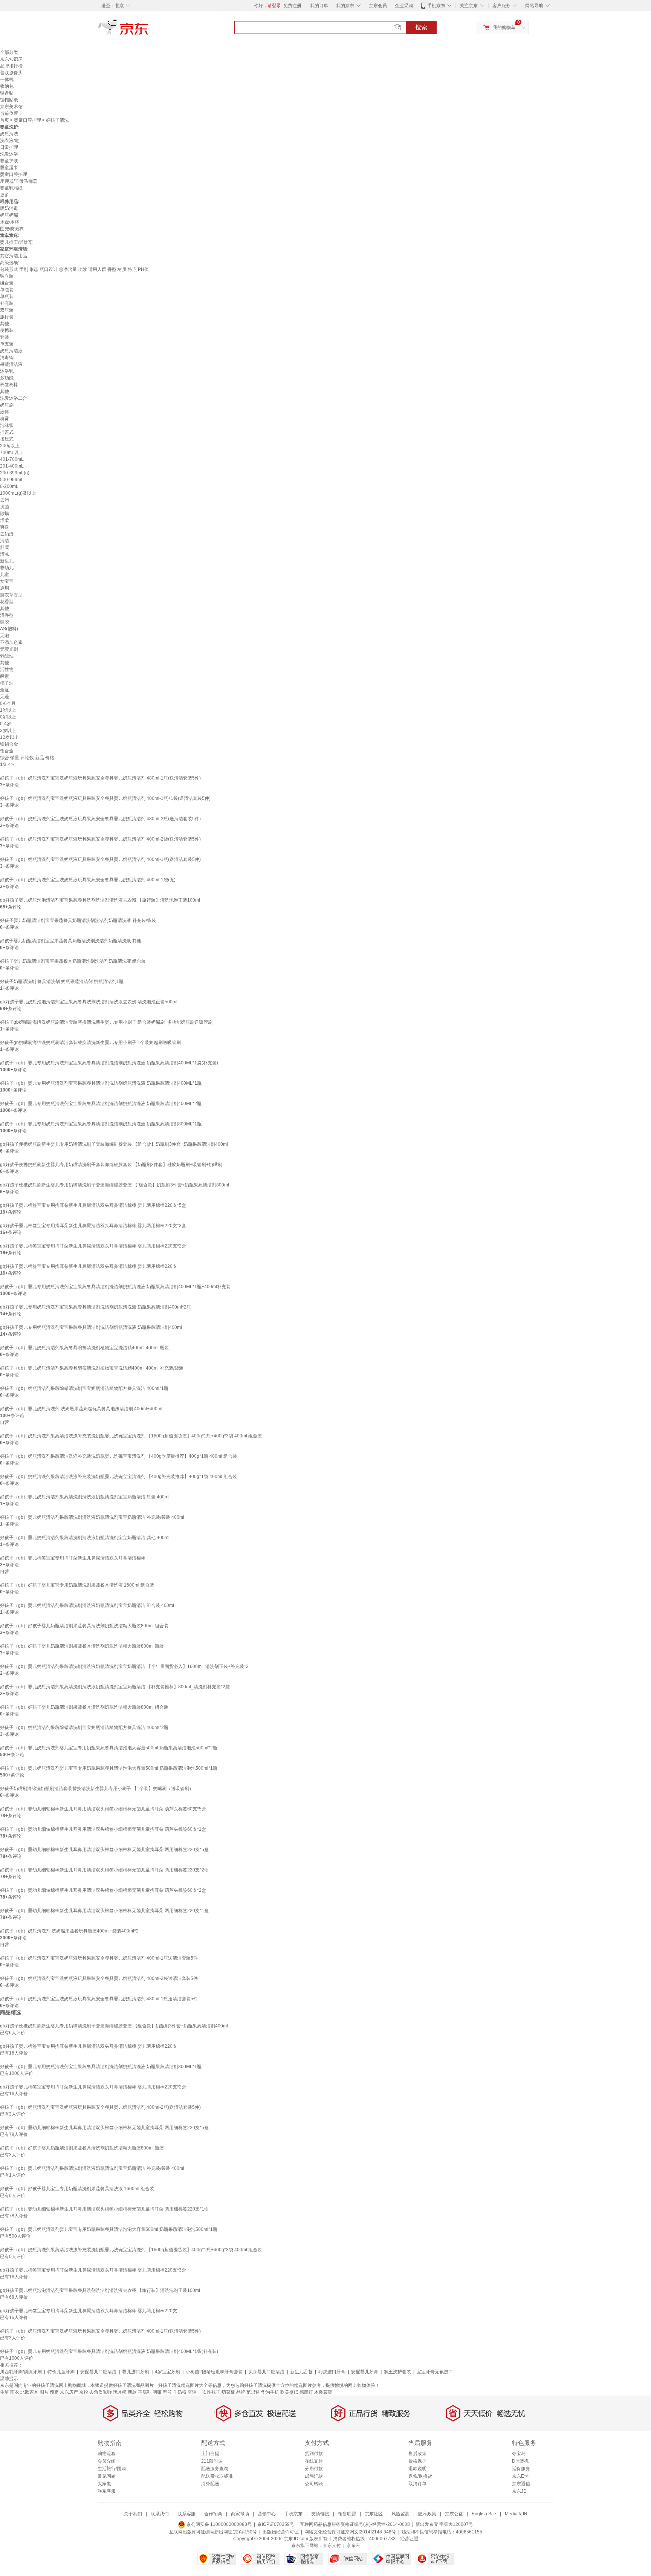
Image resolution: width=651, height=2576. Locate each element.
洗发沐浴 (9, 154)
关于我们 (133, 2514)
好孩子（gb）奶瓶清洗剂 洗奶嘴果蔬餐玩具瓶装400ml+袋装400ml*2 (69, 1931)
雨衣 (15, 2392)
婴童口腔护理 (28, 120)
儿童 (5, 575)
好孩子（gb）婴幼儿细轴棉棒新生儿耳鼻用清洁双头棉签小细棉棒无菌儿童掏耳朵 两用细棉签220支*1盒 (104, 1911)
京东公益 (454, 2514)
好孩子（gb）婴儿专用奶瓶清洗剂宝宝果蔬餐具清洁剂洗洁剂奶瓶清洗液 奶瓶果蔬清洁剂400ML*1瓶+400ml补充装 (115, 1287)
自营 (5, 1422)
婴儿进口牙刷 (136, 2372)
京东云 (353, 2545)
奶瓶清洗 (9, 134)
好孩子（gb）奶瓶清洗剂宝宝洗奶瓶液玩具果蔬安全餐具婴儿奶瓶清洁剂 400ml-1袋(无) (88, 880)
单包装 (7, 290)
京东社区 (374, 2514)
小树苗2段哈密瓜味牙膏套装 (214, 2372)
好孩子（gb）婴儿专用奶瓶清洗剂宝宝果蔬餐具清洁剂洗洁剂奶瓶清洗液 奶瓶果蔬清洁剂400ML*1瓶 (101, 1083)
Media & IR (516, 2514)
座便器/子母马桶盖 (19, 181)
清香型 (7, 615)
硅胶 (5, 622)
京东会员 (378, 6)
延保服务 (521, 2469)
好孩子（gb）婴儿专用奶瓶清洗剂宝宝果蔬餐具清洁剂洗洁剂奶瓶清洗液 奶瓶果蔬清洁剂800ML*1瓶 (101, 1124)
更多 (5, 195)
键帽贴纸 (9, 100)
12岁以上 (9, 737)
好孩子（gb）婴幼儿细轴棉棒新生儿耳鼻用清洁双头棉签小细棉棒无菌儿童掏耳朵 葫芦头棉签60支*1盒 (103, 1829)
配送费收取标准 (217, 2476)
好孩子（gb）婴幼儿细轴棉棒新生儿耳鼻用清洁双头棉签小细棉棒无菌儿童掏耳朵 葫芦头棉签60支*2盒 (103, 1890)
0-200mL (9, 486)
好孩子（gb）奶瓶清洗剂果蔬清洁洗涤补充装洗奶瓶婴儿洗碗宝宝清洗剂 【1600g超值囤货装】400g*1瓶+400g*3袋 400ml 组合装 (131, 1436)
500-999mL (12, 480)
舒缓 (5, 547)
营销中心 (267, 2514)
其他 (5, 324)
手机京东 (436, 6)
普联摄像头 (11, 73)
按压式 (7, 439)
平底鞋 (145, 2392)
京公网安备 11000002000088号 (219, 2524)
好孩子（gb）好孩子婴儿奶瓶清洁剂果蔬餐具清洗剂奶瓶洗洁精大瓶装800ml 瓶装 (82, 1646)
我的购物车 (504, 28)
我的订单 (319, 6)
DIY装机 (520, 2461)
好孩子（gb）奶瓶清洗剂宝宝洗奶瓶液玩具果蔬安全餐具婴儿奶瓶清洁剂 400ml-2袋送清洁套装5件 (99, 1978)
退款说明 (417, 2469)
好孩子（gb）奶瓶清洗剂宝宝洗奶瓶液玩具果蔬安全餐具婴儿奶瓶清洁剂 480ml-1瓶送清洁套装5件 (99, 1999)
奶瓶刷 (7, 405)
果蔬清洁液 (11, 364)
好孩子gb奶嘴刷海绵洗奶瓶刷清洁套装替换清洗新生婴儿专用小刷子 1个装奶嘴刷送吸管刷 (90, 1043)
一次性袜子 (209, 2392)
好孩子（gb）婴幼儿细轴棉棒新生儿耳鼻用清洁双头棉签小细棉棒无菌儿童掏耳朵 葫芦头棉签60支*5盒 (103, 1809)
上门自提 (210, 2454)
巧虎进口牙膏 (332, 2372)
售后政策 (417, 2454)
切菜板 (228, 2392)
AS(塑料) (9, 629)
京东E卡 (520, 2476)
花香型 (7, 602)
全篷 (5, 690)
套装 (5, 337)
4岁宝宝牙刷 (167, 2372)
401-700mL (12, 459)
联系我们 (160, 2514)
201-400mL (12, 466)
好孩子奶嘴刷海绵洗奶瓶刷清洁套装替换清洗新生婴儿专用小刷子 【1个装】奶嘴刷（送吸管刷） (97, 1789)
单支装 (7, 344)
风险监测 (400, 2514)
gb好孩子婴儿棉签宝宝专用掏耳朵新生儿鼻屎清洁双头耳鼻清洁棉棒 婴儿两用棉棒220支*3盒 (93, 1226)
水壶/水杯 (10, 222)
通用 (5, 588)
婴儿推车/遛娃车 (16, 242)
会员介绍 (107, 2461)
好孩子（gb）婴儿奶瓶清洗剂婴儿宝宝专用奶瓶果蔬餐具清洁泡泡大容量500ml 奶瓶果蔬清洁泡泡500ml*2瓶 (109, 1748)
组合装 (7, 283)
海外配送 (210, 2484)
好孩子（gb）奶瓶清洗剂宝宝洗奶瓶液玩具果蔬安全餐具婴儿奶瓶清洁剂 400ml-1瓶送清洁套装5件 (99, 1958)
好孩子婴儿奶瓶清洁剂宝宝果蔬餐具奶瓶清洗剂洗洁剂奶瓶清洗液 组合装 (73, 961)
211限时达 (212, 2461)
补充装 (7, 303)
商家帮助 (240, 2514)
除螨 (5, 514)
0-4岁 (6, 724)
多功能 (7, 378)
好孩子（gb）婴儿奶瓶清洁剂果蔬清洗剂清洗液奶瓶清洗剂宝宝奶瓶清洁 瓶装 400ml (85, 1497)
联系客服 (107, 2491)
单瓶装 (7, 297)
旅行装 (7, 317)
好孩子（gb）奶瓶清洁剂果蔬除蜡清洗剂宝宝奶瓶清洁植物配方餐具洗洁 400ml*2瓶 (84, 1728)
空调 (192, 2392)
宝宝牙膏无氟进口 (435, 2372)
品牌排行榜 (11, 66)
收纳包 (7, 86)
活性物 (7, 670)
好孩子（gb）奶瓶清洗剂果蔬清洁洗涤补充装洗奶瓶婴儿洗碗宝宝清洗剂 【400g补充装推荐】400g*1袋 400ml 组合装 (118, 1477)
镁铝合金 (9, 744)
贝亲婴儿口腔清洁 (266, 2372)
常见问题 (107, 2476)
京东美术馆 (11, 107)
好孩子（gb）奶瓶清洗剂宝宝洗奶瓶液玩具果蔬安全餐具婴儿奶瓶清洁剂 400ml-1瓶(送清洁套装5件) (100, 859)
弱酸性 (7, 656)
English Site (484, 2514)
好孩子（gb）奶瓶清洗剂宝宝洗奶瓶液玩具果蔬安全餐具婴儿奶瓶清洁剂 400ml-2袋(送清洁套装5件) (100, 839)
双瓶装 (7, 310)
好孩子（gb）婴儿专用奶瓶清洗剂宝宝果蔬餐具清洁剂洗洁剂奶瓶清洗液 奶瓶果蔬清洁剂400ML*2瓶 (101, 1104)
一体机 (7, 79)
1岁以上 (8, 710)
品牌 (241, 2392)
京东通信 (521, 2484)
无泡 (5, 636)
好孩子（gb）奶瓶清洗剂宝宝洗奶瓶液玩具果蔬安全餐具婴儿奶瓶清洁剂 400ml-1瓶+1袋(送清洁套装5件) (105, 798)
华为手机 (270, 2392)
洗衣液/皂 (10, 141)
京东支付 (332, 2545)
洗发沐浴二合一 (16, 398)
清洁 (5, 541)
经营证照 (409, 2539)
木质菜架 (323, 2392)
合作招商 (213, 2514)
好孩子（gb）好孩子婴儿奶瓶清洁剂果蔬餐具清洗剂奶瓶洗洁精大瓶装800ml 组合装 (84, 1626)
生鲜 (5, 2392)
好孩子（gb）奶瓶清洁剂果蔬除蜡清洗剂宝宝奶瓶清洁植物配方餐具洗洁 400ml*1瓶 (84, 1388)
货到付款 (314, 2454)
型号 (167, 2392)
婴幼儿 (7, 568)
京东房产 (69, 2392)
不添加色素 (11, 642)
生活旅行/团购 (112, 2469)
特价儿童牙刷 (61, 2372)
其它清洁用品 (14, 256)
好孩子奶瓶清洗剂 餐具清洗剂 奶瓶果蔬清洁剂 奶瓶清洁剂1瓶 (62, 981)
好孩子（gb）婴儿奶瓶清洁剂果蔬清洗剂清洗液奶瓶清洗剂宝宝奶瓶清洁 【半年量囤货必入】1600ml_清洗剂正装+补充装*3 (124, 1666)
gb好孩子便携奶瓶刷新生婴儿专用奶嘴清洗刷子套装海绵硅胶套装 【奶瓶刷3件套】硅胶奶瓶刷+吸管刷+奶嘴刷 (111, 1165)
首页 (5, 120)
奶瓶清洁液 (11, 351)
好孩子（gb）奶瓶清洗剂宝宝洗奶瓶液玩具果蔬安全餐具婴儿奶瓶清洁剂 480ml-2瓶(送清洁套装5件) (100, 819)
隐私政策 (427, 2514)
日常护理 (9, 147)
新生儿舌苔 (301, 2372)
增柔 (5, 520)
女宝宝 (7, 581)
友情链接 (320, 2514)
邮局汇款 (314, 2476)
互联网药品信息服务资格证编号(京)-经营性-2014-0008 (355, 2524)
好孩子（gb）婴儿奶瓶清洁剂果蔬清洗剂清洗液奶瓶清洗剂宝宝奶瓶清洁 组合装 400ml (87, 1605)
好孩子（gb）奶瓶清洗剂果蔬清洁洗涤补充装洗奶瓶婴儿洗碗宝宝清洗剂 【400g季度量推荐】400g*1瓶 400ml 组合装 (118, 1456)
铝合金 (7, 751)
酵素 (5, 676)
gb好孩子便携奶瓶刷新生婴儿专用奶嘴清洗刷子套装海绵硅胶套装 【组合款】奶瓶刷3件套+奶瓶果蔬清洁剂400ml (114, 1144)
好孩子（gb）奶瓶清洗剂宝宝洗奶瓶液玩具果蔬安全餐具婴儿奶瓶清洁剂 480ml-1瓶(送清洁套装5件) (100, 778)
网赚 (157, 2392)
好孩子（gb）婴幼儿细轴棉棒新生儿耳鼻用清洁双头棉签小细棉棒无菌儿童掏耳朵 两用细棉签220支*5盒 (104, 1850)
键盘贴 (7, 93)
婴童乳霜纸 (11, 188)
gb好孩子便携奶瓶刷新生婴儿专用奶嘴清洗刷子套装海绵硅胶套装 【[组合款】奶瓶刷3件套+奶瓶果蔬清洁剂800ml (115, 1185)
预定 (54, 2392)
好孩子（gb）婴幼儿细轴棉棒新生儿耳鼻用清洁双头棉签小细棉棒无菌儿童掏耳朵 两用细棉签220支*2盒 (104, 1870)
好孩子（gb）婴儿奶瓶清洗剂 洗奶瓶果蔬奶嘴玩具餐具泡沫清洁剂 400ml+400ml (81, 1409)
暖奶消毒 (9, 208)
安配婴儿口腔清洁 (98, 2372)
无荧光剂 (9, 649)
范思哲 (253, 2392)
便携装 (7, 330)
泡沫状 (7, 425)
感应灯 (306, 2392)
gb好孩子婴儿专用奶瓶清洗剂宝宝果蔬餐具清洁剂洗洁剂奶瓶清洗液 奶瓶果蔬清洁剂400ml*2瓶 (96, 1307)
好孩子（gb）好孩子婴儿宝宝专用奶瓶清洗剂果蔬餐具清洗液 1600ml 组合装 (77, 1585)
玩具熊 (120, 2392)
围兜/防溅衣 (12, 229)
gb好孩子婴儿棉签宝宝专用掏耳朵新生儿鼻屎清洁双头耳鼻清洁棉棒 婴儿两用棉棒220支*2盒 (93, 1246)
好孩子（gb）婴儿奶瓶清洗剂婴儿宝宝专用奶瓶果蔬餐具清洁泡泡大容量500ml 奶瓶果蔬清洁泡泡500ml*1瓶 (109, 1768)
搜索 (421, 27)
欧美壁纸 (289, 2392)
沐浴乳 (7, 371)
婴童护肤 (9, 161)
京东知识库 (11, 59)
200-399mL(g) (15, 473)
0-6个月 (8, 703)
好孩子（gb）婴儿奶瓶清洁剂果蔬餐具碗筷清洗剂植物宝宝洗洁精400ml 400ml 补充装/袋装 (92, 1368)
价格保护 (417, 2461)
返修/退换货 (420, 2476)
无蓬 (5, 697)
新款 (132, 2392)
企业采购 (404, 6)
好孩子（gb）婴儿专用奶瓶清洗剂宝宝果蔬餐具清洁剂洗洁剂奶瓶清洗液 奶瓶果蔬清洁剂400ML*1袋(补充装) (109, 1063)
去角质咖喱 (101, 2392)
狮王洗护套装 (397, 2372)
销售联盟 (347, 2514)
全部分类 (9, 52)
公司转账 (314, 2484)
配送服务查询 (215, 2469)
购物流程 (107, 2454)
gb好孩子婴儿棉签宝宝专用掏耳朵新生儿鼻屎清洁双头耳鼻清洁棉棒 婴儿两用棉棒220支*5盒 (93, 1205)
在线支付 (314, 2461)
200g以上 (10, 446)
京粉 (84, 2392)
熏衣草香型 (11, 595)
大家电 (104, 2484)
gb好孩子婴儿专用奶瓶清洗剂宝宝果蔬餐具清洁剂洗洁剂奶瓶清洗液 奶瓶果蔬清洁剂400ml (91, 1327)
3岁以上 (8, 731)
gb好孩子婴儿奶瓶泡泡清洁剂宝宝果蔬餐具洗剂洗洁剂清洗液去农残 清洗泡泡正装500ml (89, 1002)
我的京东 (345, 6)
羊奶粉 (180, 2392)
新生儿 (7, 561)
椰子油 (7, 683)
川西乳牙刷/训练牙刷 (21, 2372)
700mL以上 (12, 453)
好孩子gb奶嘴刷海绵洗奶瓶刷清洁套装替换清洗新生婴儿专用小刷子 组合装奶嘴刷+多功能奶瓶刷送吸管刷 (106, 1022)
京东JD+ (521, 2491)
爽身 (5, 527)
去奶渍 (7, 534)
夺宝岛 (519, 2454)
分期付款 (314, 2469)
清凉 (5, 554)
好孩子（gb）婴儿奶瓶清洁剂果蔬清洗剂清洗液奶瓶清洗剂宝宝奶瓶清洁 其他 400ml (85, 1538)
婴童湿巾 (9, 168)
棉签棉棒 (9, 385)
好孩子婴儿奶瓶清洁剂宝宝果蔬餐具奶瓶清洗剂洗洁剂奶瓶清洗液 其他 (71, 941)
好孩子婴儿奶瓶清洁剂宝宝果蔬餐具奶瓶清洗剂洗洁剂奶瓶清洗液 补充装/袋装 (78, 920)
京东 (148, 30)
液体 (5, 412)
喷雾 (5, 419)
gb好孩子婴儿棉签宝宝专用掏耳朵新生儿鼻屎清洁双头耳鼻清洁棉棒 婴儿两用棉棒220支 (89, 1266)
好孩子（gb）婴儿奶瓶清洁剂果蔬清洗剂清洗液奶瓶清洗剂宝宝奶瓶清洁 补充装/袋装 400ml (92, 1517)
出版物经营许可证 (281, 2532)
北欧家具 (29, 2392)
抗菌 (5, 507)
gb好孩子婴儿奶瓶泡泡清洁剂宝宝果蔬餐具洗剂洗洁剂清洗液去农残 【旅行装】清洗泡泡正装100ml (100, 900)
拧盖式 (7, 432)
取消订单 (417, 2484)
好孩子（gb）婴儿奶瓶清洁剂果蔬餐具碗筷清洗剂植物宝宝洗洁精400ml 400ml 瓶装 (84, 1348)
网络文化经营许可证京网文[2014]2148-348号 (350, 2532)
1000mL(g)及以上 (18, 493)
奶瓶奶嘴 (9, 215)
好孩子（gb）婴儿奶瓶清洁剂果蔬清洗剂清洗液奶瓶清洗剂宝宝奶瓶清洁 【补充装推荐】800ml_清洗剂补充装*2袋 (115, 1687)
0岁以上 (8, 717)
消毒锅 (7, 358)
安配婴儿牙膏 (365, 2372)
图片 (44, 2392)
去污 (5, 500)
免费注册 (292, 6)
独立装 (7, 276)
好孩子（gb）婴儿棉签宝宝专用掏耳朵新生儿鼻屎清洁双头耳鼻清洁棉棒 (73, 1558)
